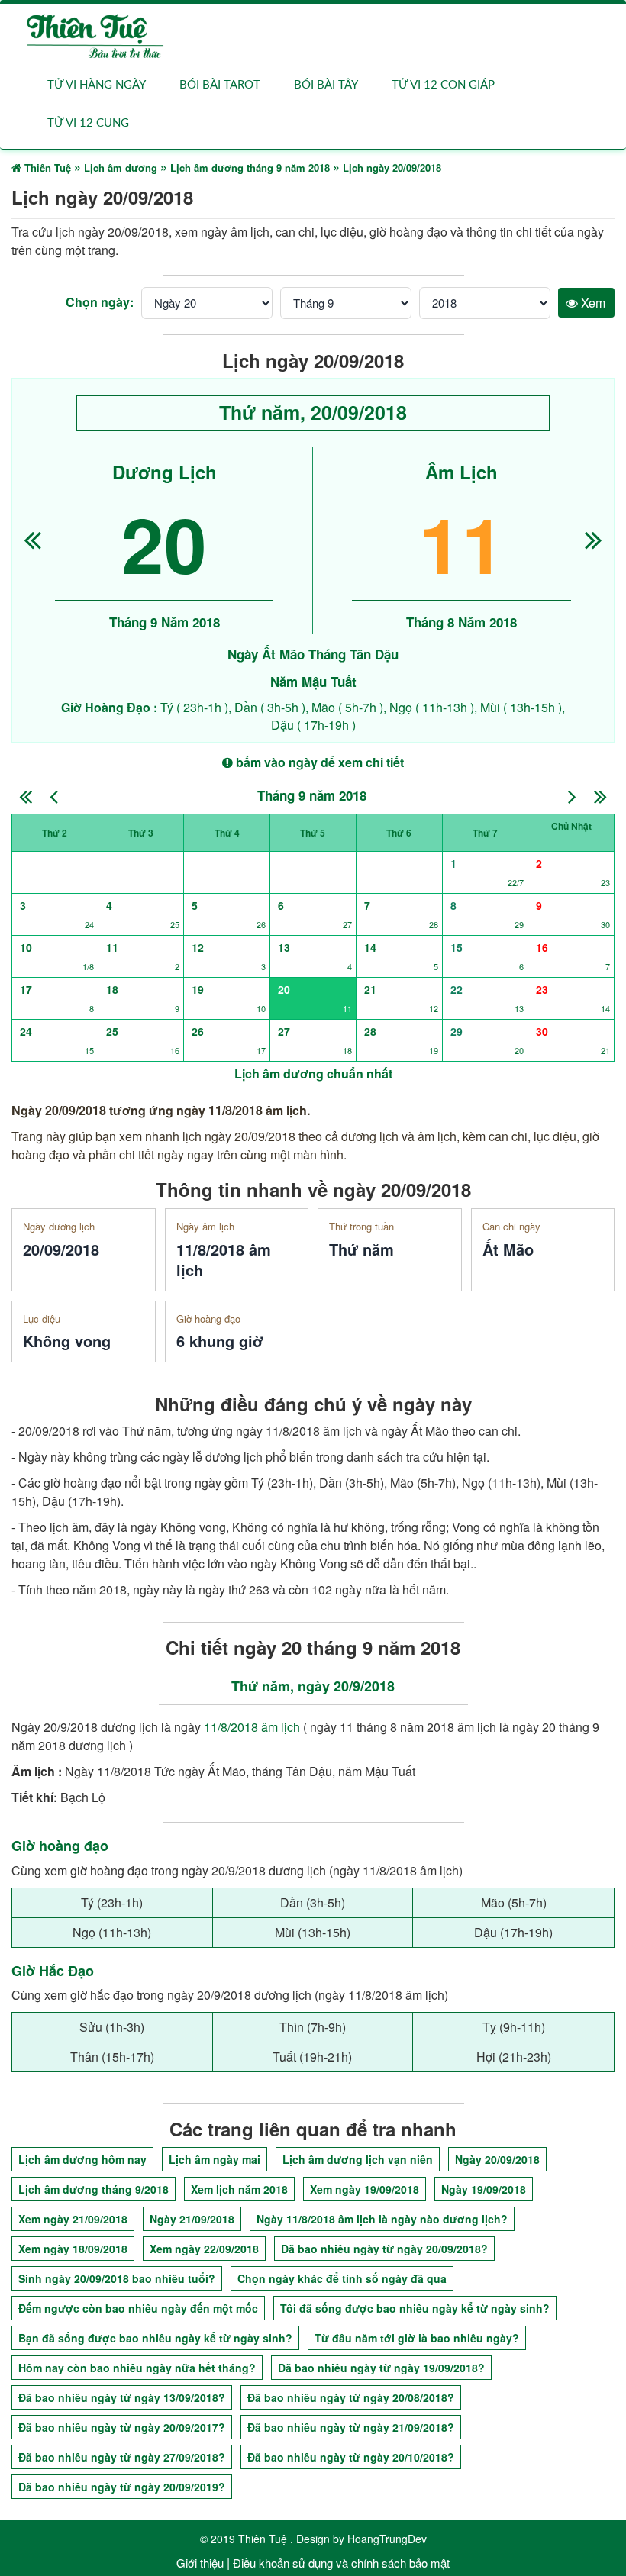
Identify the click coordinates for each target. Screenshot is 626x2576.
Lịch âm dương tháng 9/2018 (94, 2189)
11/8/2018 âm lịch (252, 1727)
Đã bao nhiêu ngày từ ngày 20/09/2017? (122, 2427)
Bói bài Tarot (220, 85)
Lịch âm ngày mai (215, 2159)
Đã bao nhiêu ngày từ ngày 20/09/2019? (122, 2487)
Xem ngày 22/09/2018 (204, 2249)
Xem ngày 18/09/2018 (73, 2249)
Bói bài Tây (326, 85)
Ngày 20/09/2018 (497, 2159)
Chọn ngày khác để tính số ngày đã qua (342, 2278)
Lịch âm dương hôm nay (82, 2159)
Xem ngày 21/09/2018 (73, 2219)
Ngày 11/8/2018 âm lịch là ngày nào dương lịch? (382, 2219)
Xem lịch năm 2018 (239, 2189)
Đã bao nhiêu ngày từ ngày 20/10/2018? (351, 2457)
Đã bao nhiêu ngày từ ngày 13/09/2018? (122, 2397)
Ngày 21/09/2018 (192, 2219)
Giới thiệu (200, 2563)
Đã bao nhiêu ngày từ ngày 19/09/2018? (381, 2368)
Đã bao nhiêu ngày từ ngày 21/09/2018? (351, 2427)
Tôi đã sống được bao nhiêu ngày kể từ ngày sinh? (415, 2308)
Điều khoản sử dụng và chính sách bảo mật (341, 2563)
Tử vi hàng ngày (97, 85)
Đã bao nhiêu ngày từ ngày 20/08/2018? (351, 2397)
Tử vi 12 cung (88, 123)
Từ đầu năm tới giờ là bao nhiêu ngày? (417, 2338)
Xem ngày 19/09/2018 (365, 2189)
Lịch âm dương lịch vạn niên (358, 2159)
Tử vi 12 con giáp (443, 85)
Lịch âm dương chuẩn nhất (313, 1074)
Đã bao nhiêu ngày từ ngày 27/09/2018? (122, 2457)
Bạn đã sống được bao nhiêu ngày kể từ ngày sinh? (155, 2338)
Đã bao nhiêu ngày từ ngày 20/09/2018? (384, 2249)
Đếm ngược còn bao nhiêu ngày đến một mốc (138, 2308)
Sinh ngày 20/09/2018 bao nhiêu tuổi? (117, 2278)
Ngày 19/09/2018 (484, 2189)
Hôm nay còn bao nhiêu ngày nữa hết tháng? (137, 2368)
